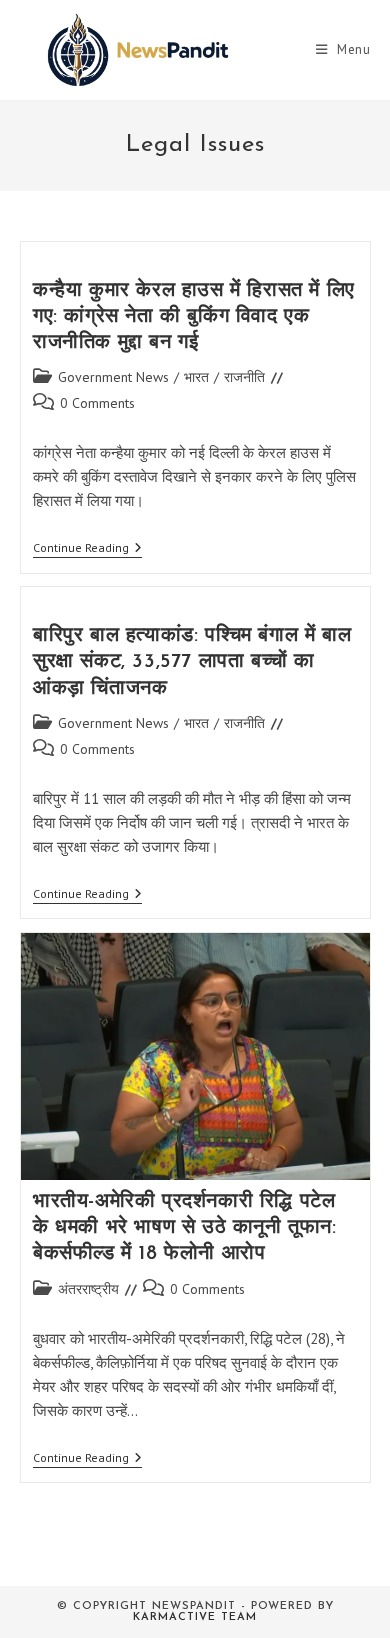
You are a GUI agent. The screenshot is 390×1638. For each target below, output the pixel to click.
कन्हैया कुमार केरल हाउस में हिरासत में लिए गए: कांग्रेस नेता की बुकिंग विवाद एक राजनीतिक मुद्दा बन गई (194, 317)
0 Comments (97, 403)
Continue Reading (87, 549)
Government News (113, 377)
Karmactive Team (195, 1617)
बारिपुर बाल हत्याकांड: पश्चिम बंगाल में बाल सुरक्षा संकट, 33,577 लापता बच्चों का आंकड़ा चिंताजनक (192, 662)
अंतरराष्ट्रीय (88, 1289)
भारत (196, 377)
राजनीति (244, 377)
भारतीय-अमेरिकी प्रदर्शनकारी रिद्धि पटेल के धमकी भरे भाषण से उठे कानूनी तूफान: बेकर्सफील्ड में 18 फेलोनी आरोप (185, 1228)
